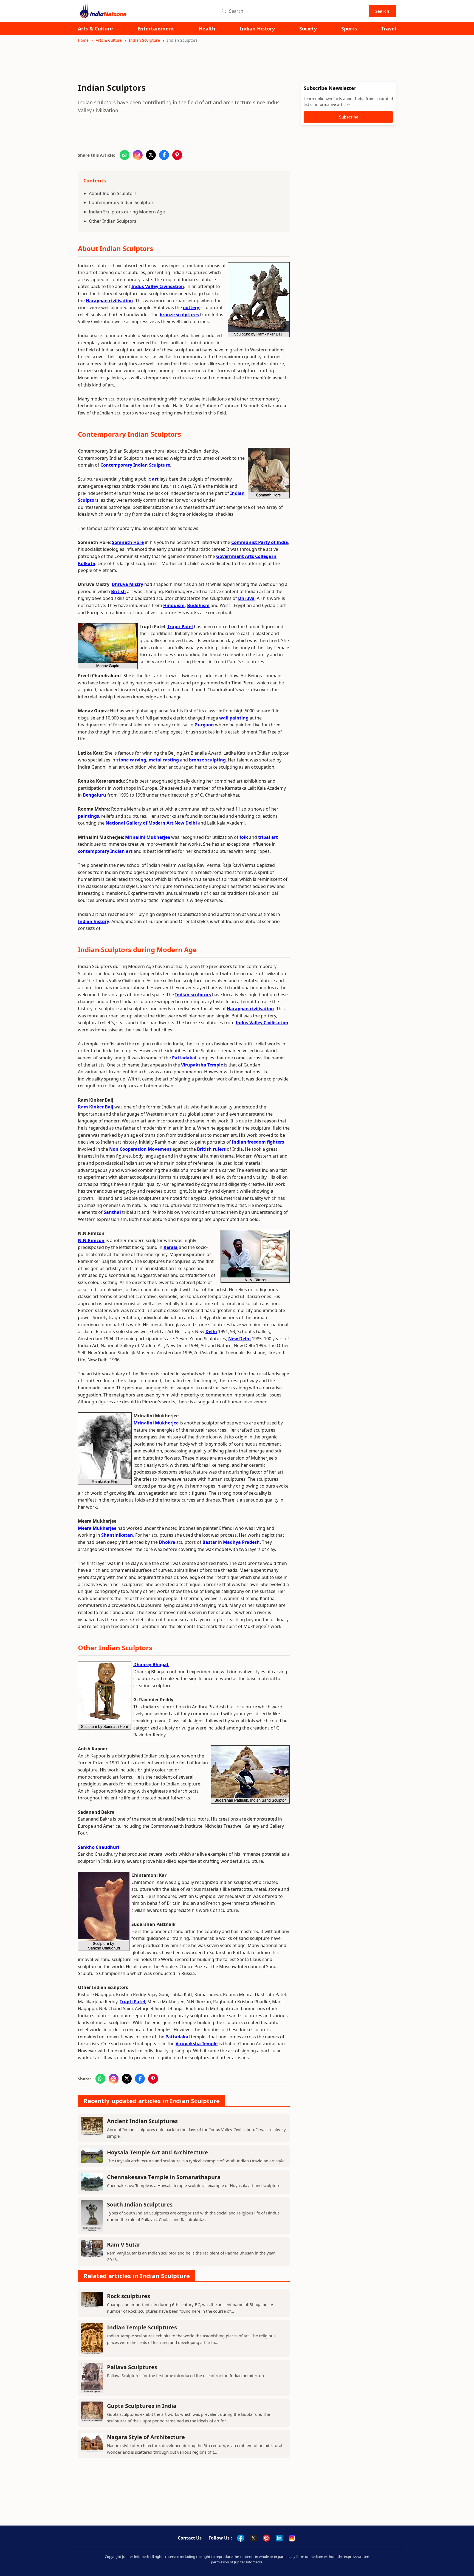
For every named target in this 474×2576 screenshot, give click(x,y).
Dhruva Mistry (127, 584)
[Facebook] (241, 2538)
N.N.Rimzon (91, 1240)
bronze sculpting (207, 760)
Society (308, 29)
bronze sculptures (179, 315)
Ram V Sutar (124, 2245)
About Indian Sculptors (113, 193)
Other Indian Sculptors (113, 221)
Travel (389, 29)
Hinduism (174, 605)
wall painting (234, 718)
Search (382, 11)
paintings (88, 816)
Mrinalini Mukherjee (148, 837)
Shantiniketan (117, 1535)
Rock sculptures (129, 2296)
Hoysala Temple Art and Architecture (157, 2152)
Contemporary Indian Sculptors (122, 202)
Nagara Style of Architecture (146, 2437)
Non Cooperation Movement (140, 1149)
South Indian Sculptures (140, 2204)
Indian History (257, 29)
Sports (349, 29)
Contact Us (190, 2538)
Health (207, 29)
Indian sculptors (193, 995)
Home (83, 40)
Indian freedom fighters (258, 1142)
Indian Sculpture (144, 40)
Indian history (94, 921)
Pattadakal (184, 1058)
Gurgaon (204, 725)
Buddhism (198, 605)
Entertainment (156, 29)
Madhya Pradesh (241, 1542)
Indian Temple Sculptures (142, 2327)
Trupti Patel (180, 627)
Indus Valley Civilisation (158, 286)
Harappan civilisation (109, 301)
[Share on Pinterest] (177, 155)
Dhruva (246, 598)
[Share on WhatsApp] (125, 155)
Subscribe (349, 117)
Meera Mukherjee (97, 1528)
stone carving (131, 760)
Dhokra (167, 1542)
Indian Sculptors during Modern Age (127, 212)
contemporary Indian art (105, 851)
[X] (253, 2538)
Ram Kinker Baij (96, 1107)
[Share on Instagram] (138, 155)
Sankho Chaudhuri (99, 1847)
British (119, 591)
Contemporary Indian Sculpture (135, 465)
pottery (191, 307)
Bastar (210, 1542)
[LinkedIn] (279, 2538)
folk (244, 837)
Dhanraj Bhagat (151, 1664)
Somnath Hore (128, 542)
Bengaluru (94, 795)
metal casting (164, 760)
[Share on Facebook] (164, 155)
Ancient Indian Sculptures (142, 2121)
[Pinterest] (266, 2538)
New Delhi (239, 1339)
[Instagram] (292, 2538)
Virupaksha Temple (202, 1065)
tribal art (268, 837)
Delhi (211, 1331)
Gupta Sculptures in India (142, 2406)
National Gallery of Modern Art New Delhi (151, 823)
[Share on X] (151, 155)
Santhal (112, 1212)
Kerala (171, 1247)
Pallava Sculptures (132, 2367)
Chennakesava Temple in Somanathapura (164, 2177)
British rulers (211, 1149)
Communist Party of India (260, 542)
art (155, 479)
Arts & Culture (95, 29)
